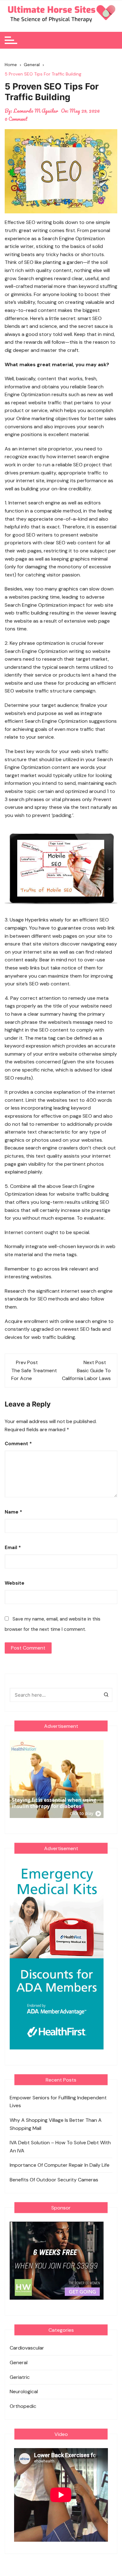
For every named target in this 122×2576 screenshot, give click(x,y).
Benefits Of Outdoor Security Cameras (54, 2180)
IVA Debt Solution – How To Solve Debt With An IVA (60, 2147)
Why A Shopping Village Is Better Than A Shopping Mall (56, 2124)
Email (13, 1548)
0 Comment (16, 119)
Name (13, 1512)
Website (15, 1583)
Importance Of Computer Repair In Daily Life (60, 2165)
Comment (18, 1444)
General (19, 2362)
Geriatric (20, 2377)
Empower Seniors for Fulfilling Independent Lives (58, 2102)
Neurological (24, 2391)
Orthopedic (23, 2406)
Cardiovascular (27, 2348)
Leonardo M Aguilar (36, 111)
